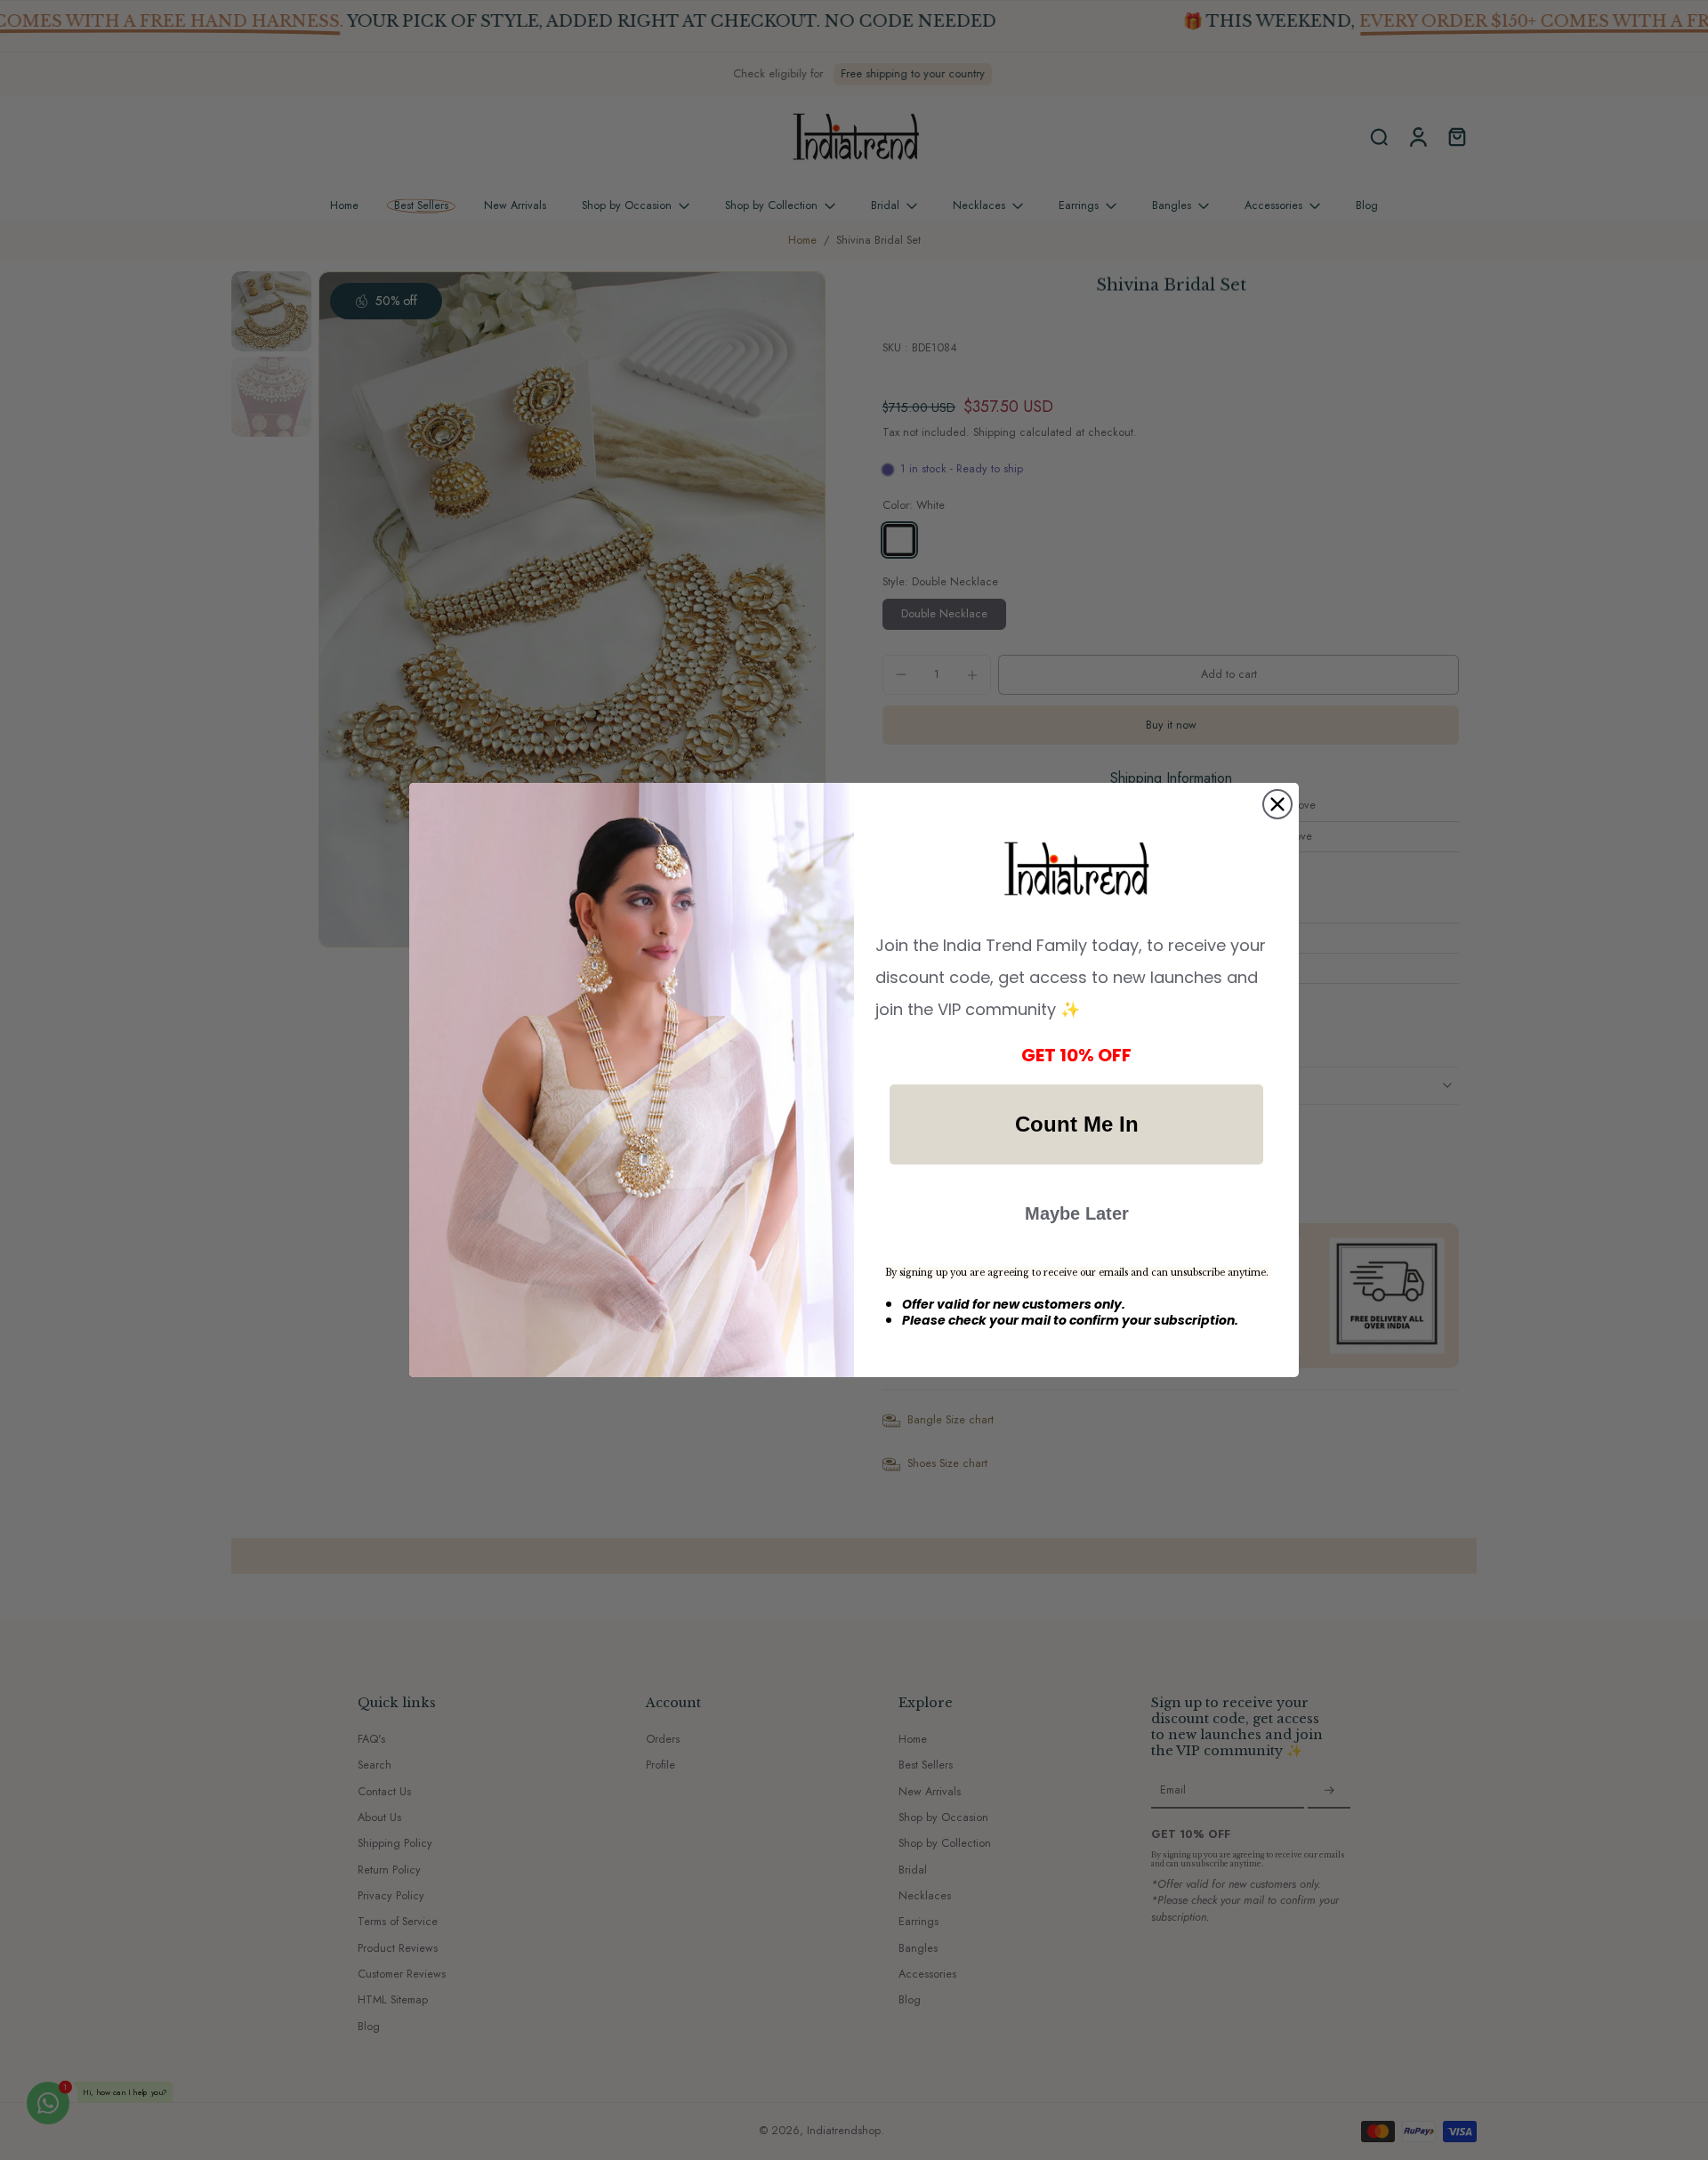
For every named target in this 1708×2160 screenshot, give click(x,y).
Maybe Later (1077, 1213)
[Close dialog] (1277, 804)
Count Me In (1077, 1124)
